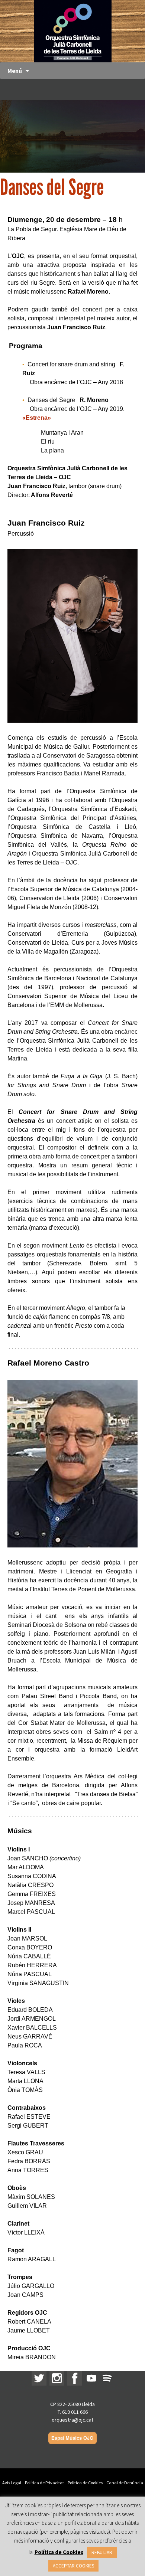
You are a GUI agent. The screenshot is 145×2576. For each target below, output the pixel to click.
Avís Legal (12, 2483)
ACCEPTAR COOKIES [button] (73, 2566)
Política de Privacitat (44, 2483)
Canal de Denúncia (125, 2483)
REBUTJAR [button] (102, 2552)
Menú (15, 71)
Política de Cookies (85, 2483)
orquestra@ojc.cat (72, 2420)
